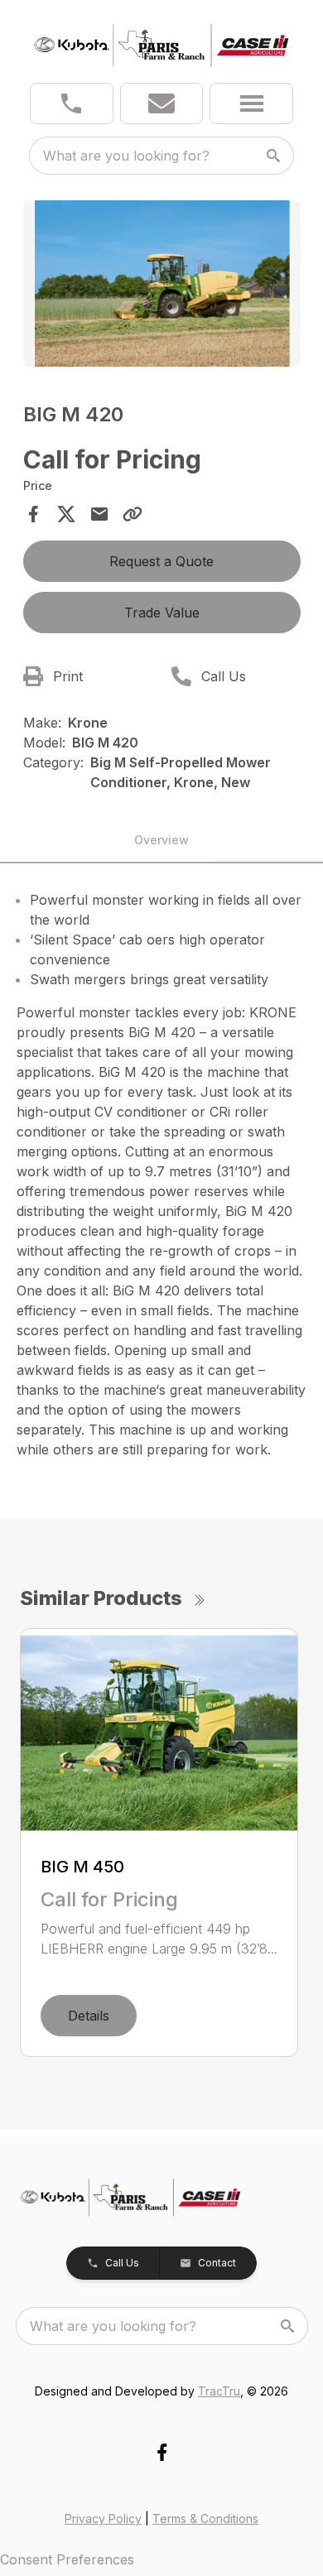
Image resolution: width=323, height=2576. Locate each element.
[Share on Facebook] (33, 514)
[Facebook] (162, 2452)
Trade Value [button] (162, 613)
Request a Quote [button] (161, 561)
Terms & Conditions (205, 2518)
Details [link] (89, 2016)
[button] (72, 103)
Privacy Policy (103, 2518)
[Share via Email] (99, 514)
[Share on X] (66, 514)
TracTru (219, 2391)
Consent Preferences (67, 2559)
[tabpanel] (162, 286)
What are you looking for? (126, 156)
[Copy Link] (133, 514)
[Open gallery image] (162, 284)
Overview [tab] (161, 840)
